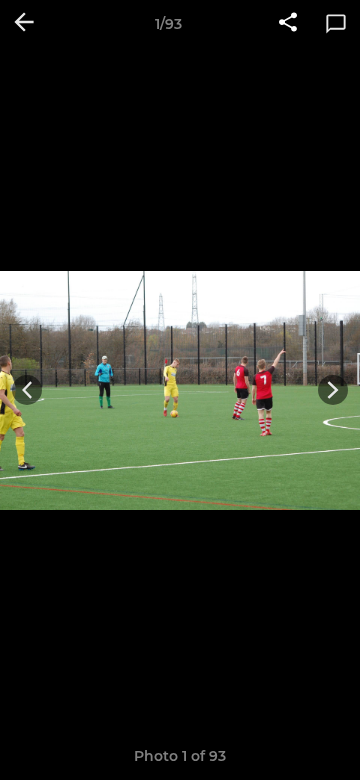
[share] (288, 24)
